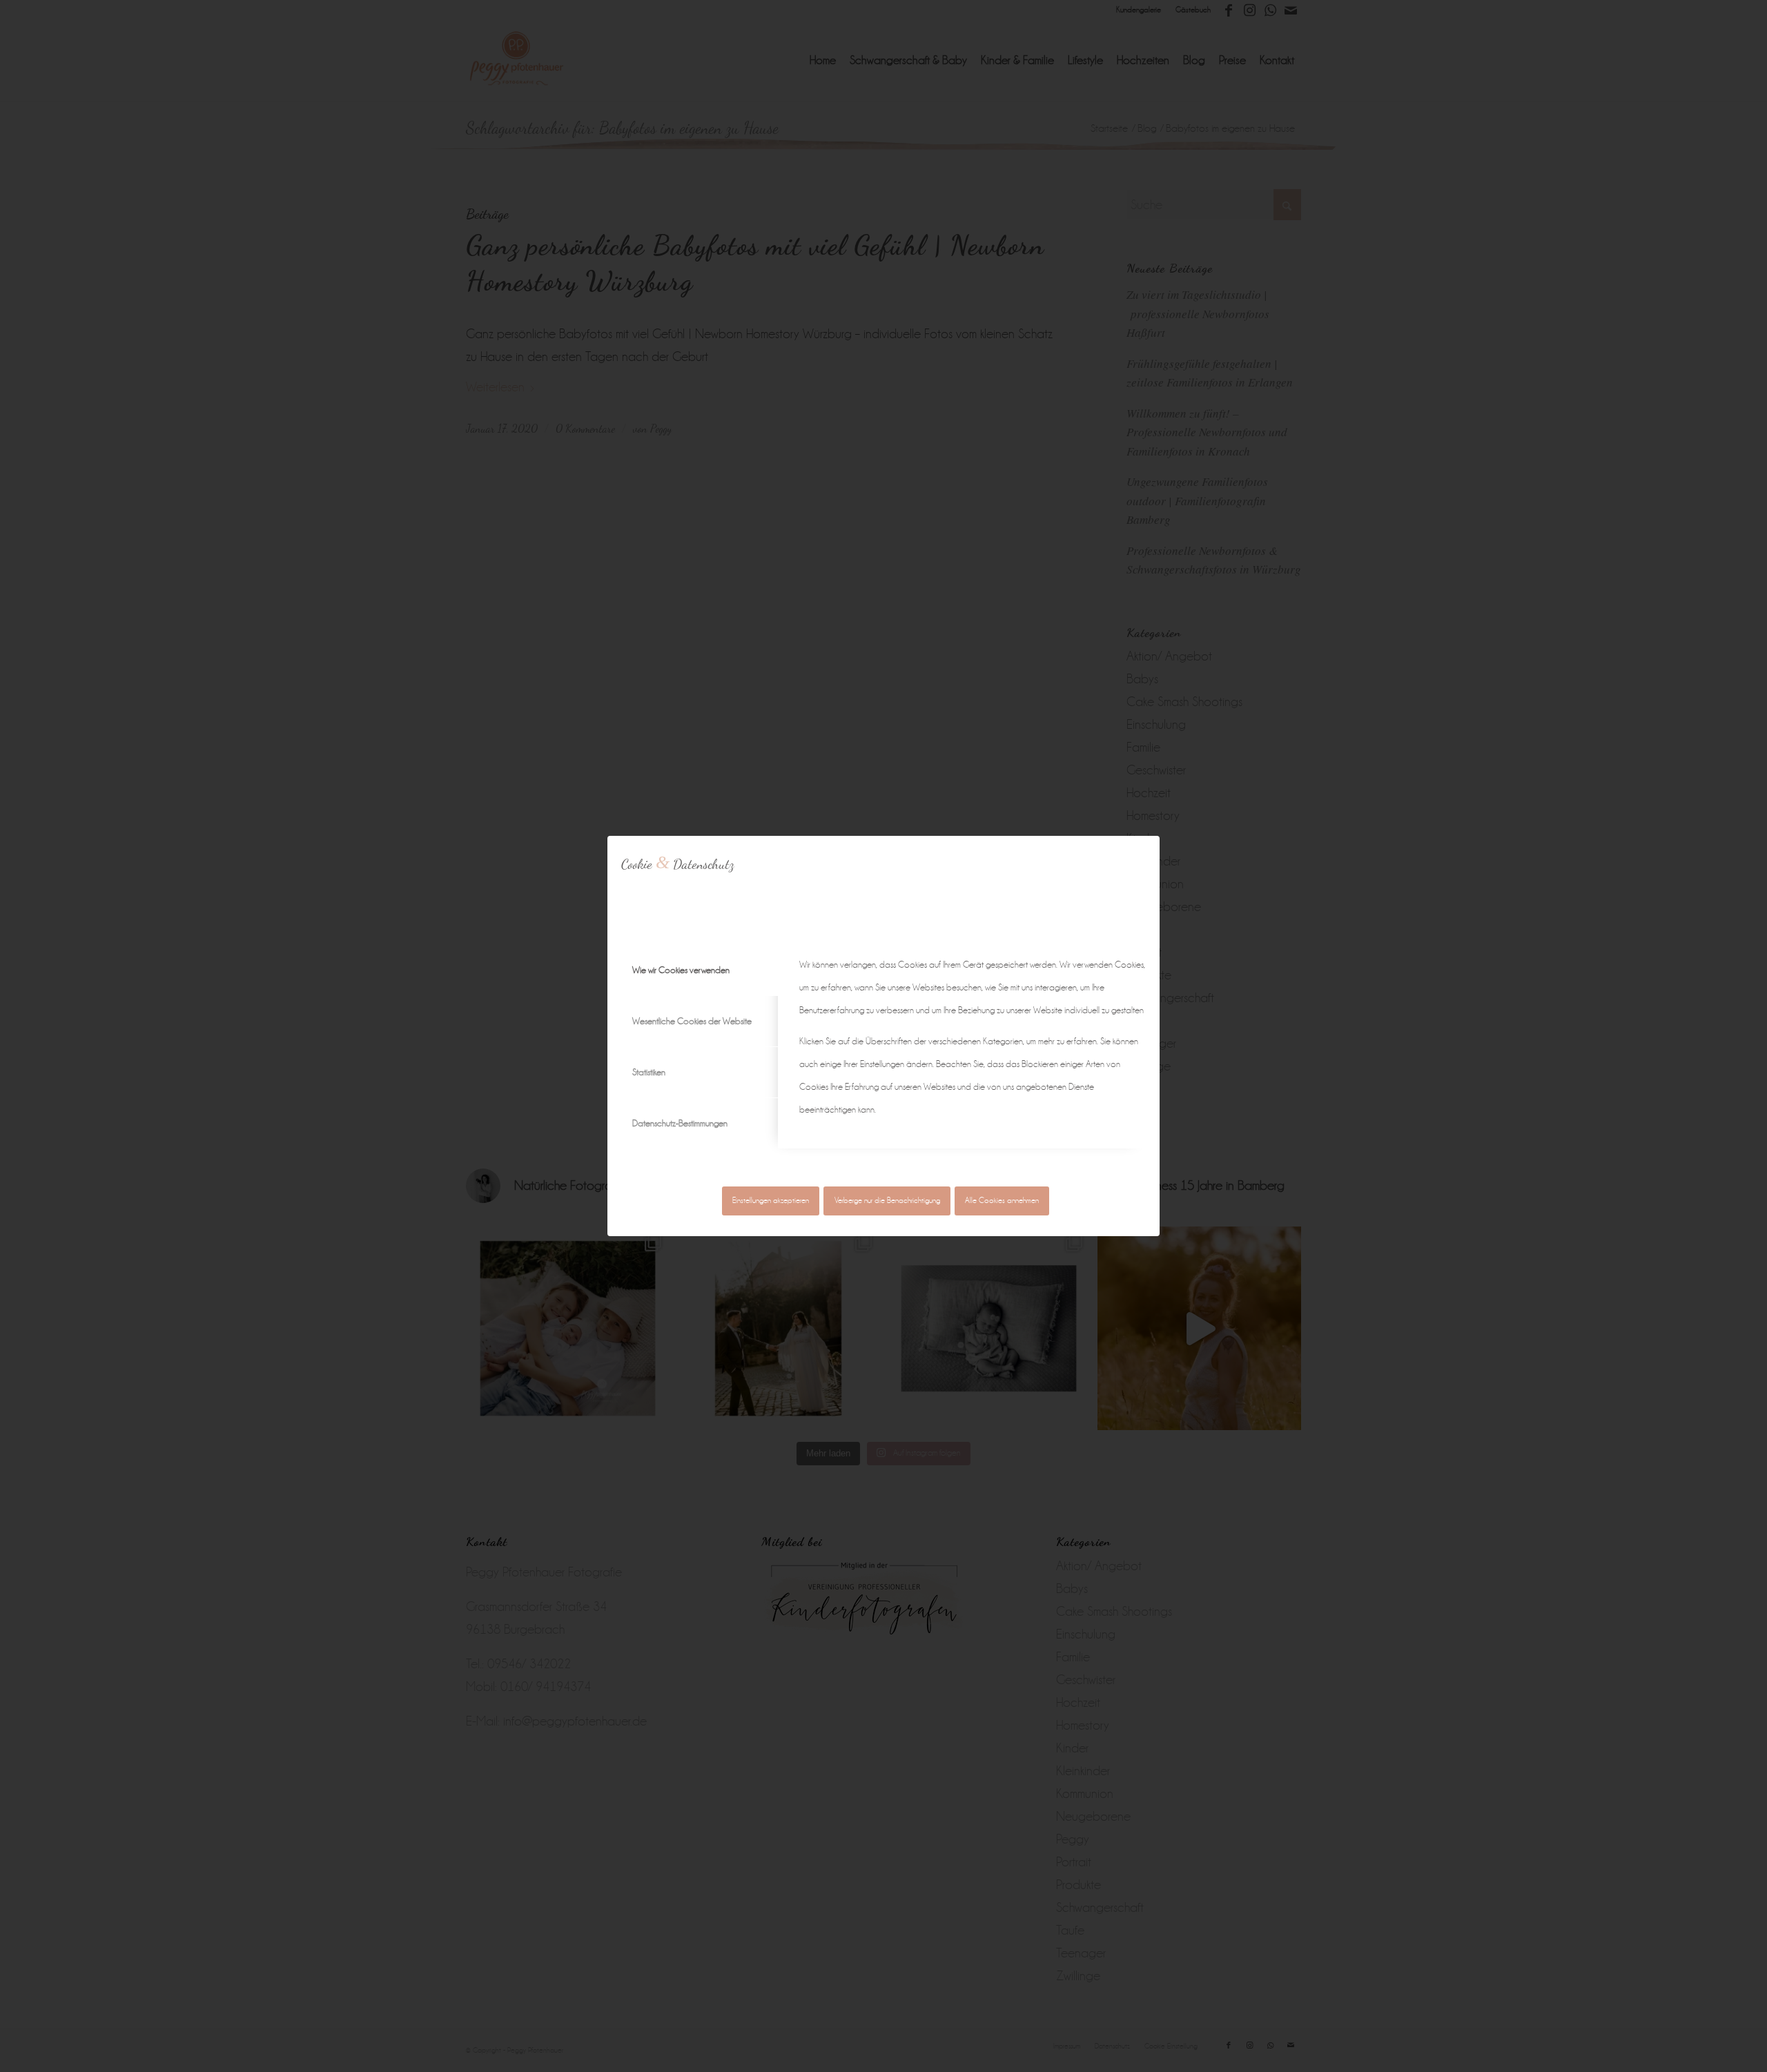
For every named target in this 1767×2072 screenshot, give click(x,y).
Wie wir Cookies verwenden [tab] (681, 970)
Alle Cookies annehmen (1002, 1201)
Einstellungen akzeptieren (771, 1201)
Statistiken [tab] (649, 1072)
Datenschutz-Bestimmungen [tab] (680, 1123)
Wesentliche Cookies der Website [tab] (692, 1021)
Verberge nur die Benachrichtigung (887, 1201)
